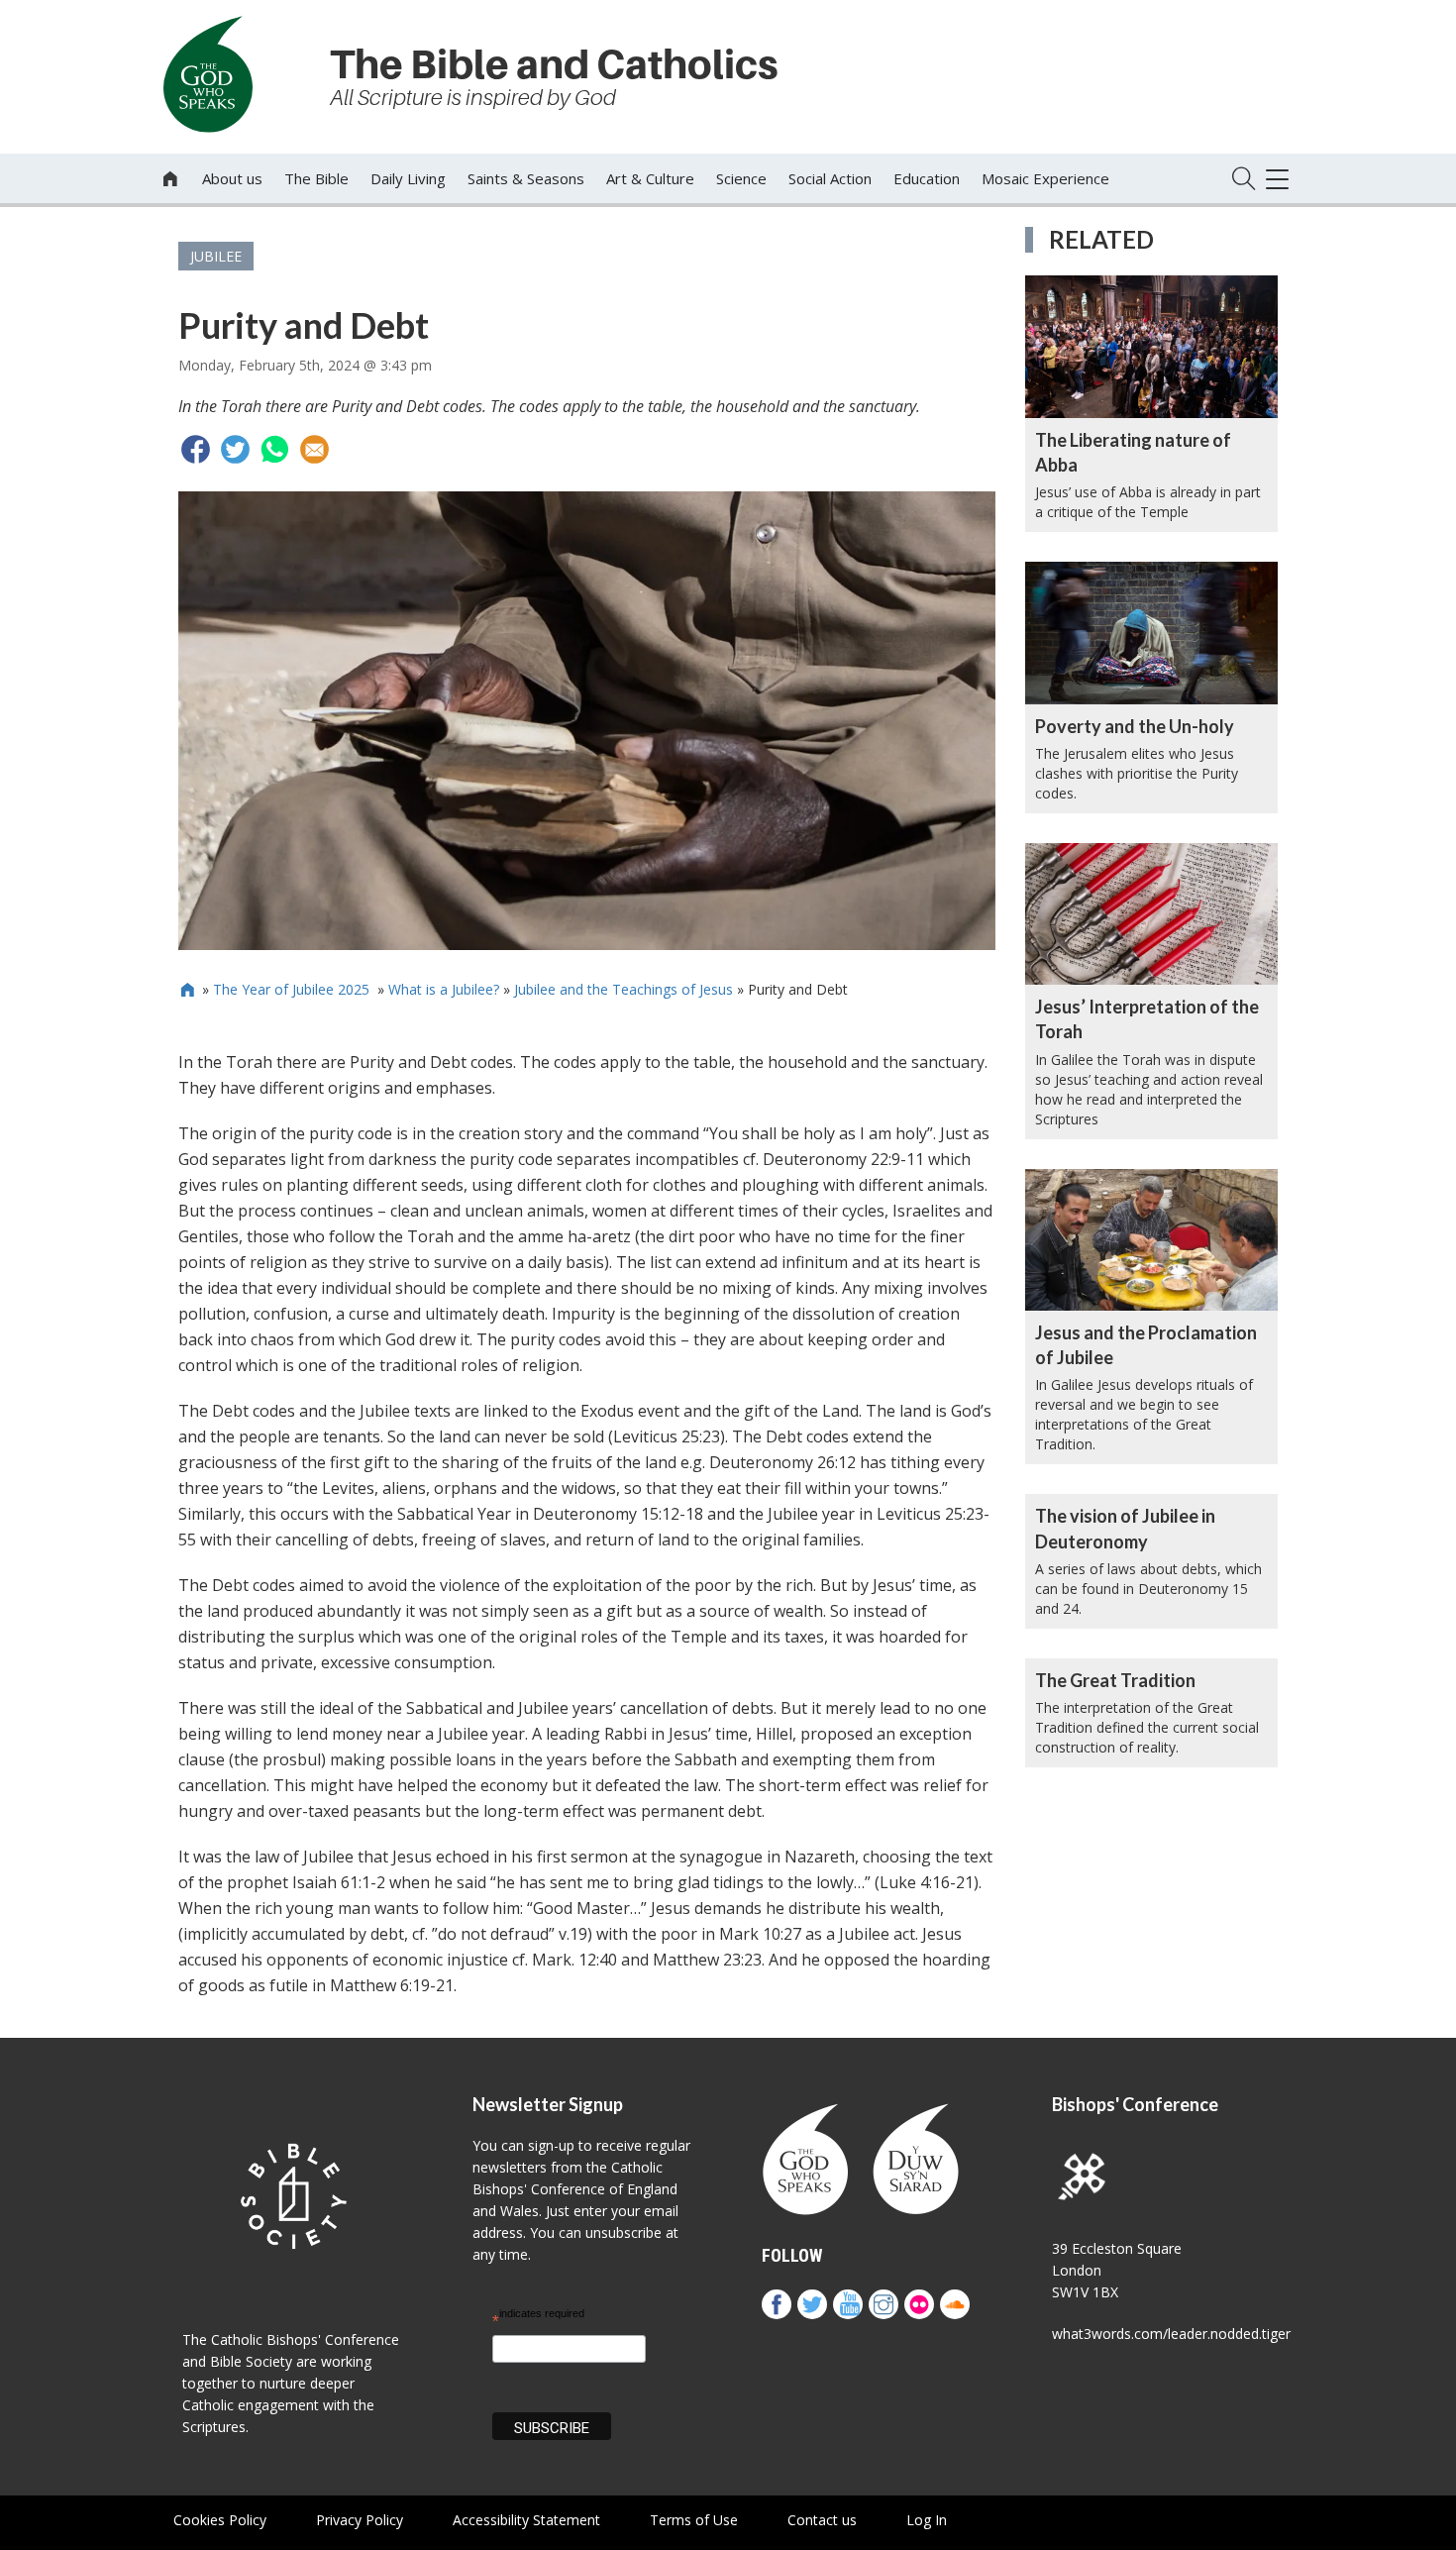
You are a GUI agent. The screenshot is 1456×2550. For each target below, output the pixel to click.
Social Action (830, 178)
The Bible (316, 178)
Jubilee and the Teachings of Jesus (624, 989)
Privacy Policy (360, 2520)
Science (741, 178)
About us (232, 178)
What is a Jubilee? (444, 989)
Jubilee (216, 256)
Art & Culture (650, 178)
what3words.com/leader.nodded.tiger (1171, 2334)
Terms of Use (694, 2520)
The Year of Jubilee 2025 (293, 989)
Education (927, 178)
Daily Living (408, 178)
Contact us (822, 2520)
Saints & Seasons (526, 178)
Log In (927, 2520)
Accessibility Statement (526, 2520)
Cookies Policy (220, 2520)
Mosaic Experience (1045, 178)
